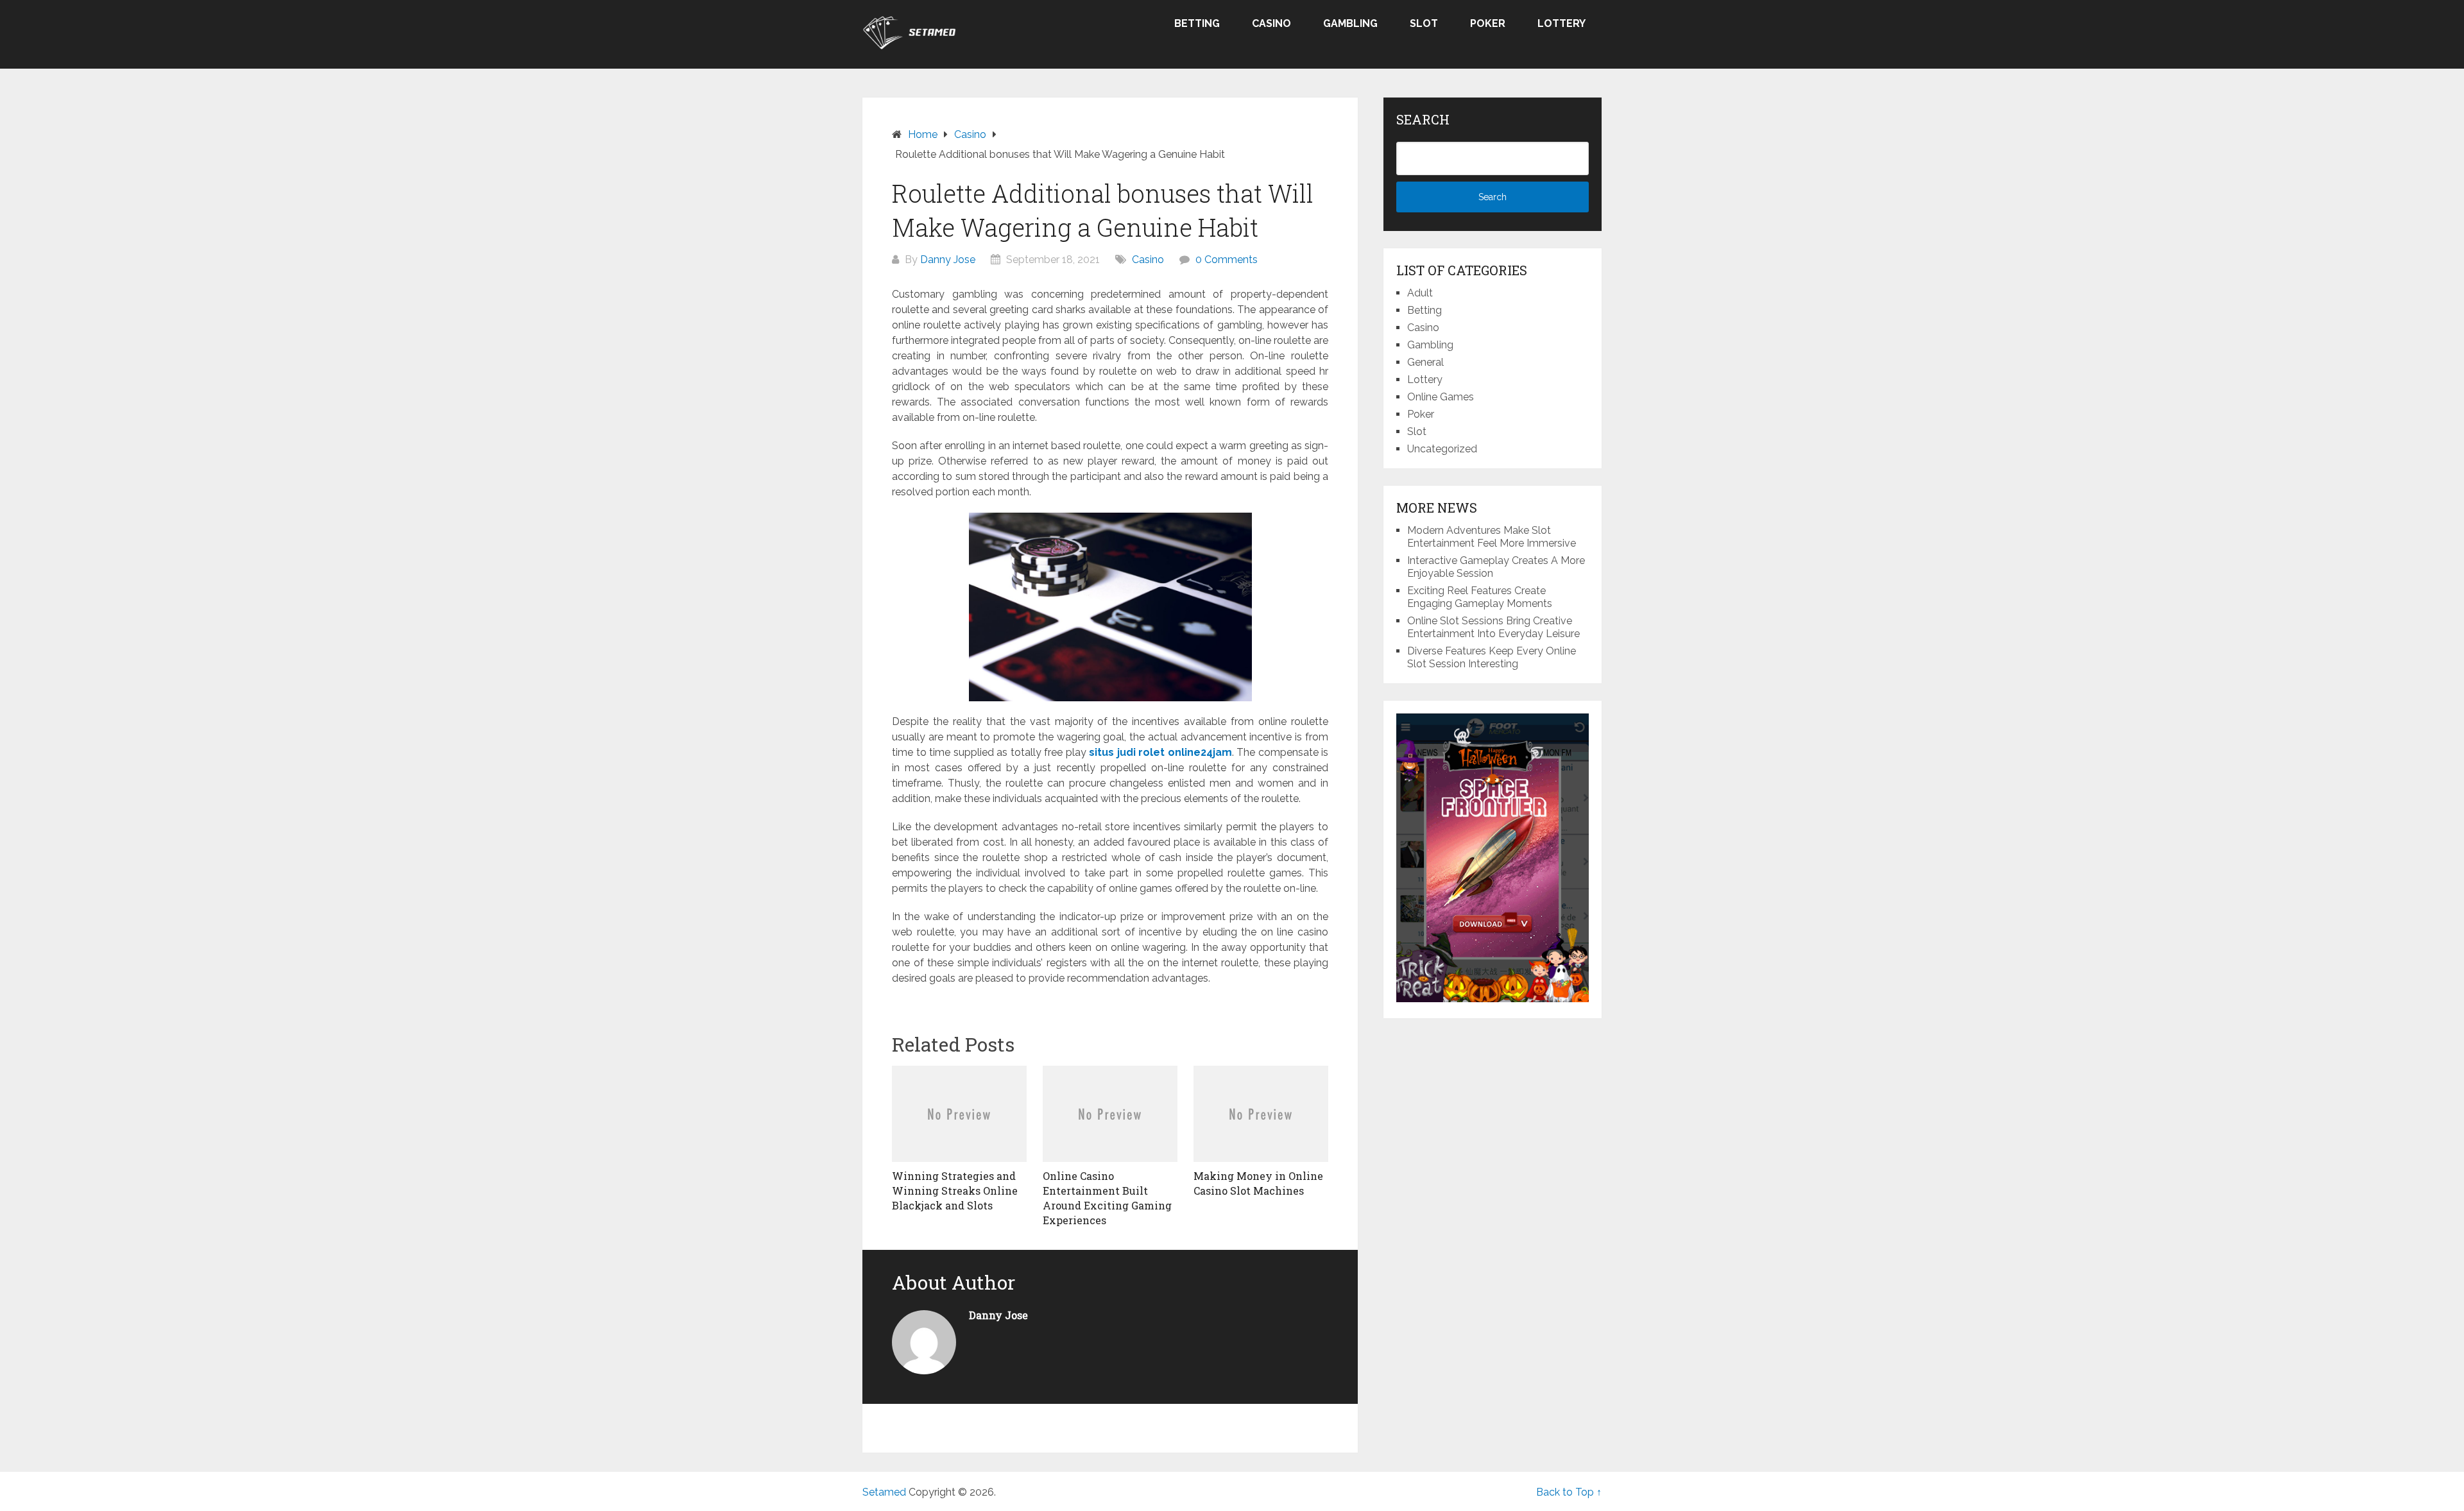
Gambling (1350, 23)
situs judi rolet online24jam (1160, 752)
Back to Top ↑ (1569, 1492)
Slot (1424, 23)
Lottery (1561, 23)
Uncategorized (1442, 449)
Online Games (1441, 397)
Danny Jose (948, 260)
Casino (1271, 23)
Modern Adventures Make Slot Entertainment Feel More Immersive (1492, 537)
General (1425, 362)
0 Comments (1227, 260)
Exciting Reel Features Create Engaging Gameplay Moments (1480, 597)
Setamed (884, 1492)
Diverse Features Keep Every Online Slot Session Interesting (1492, 657)
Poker (1488, 23)
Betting (1197, 23)
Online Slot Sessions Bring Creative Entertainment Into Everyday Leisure (1493, 627)
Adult (1420, 293)
